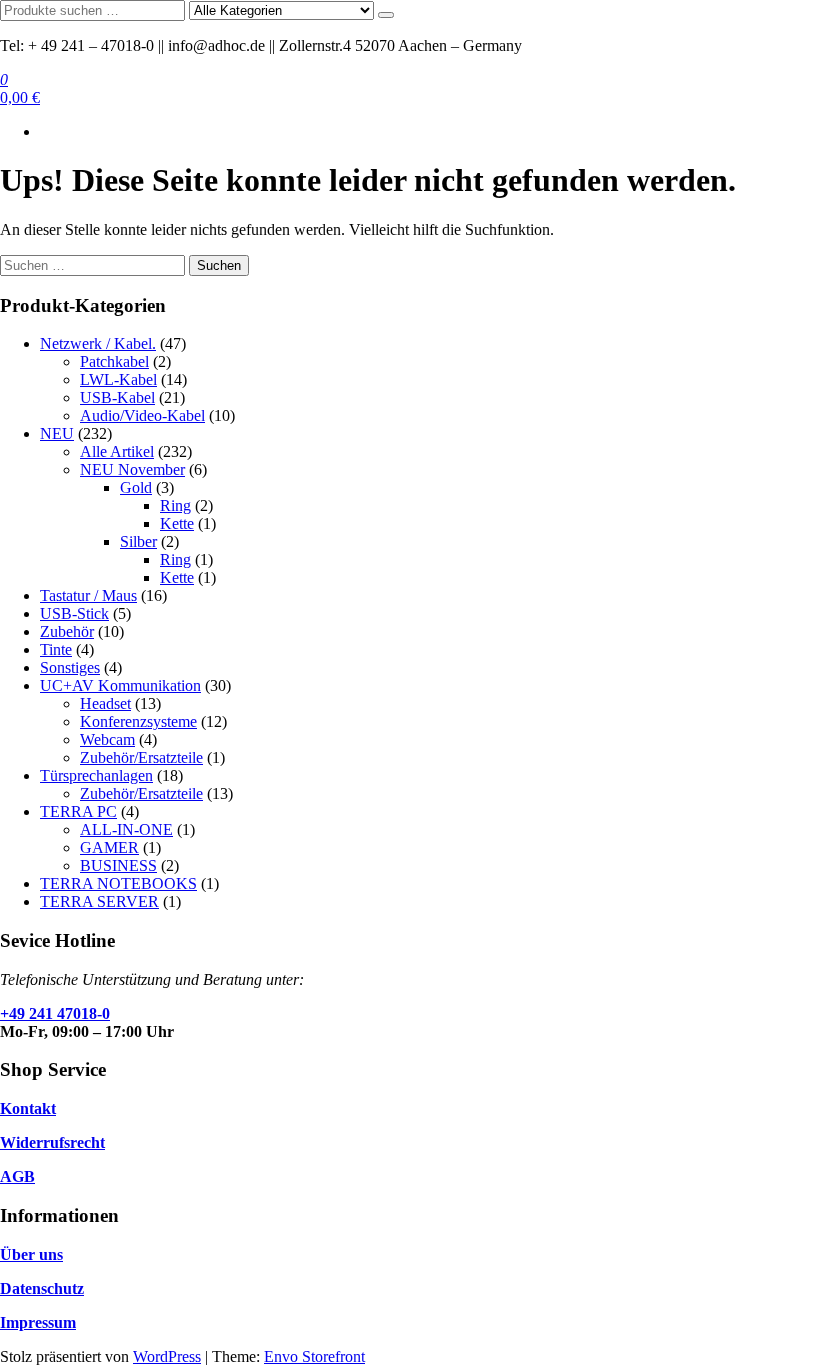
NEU (57, 433)
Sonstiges (70, 667)
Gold (136, 487)
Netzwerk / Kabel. (98, 343)
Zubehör (67, 631)
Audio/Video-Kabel (142, 415)
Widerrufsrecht (52, 1142)
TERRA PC (78, 811)
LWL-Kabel (118, 379)
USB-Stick (74, 613)
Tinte (56, 649)
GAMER (109, 847)
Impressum (38, 1322)
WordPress (167, 1356)
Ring (175, 505)
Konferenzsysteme (138, 721)
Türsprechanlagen (96, 775)
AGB (17, 1176)
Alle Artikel (117, 451)
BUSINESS (118, 865)
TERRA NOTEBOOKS (118, 883)
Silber (138, 541)
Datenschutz (42, 1288)
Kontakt (28, 1108)
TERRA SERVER (99, 901)
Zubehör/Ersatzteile (141, 757)
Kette (177, 523)
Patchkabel (114, 361)
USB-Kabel (117, 397)
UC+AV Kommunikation (120, 685)
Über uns (31, 1254)
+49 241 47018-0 (55, 1013)
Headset (105, 703)
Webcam (107, 739)
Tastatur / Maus (88, 595)
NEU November (132, 469)
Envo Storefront (314, 1356)
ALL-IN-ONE (126, 829)
